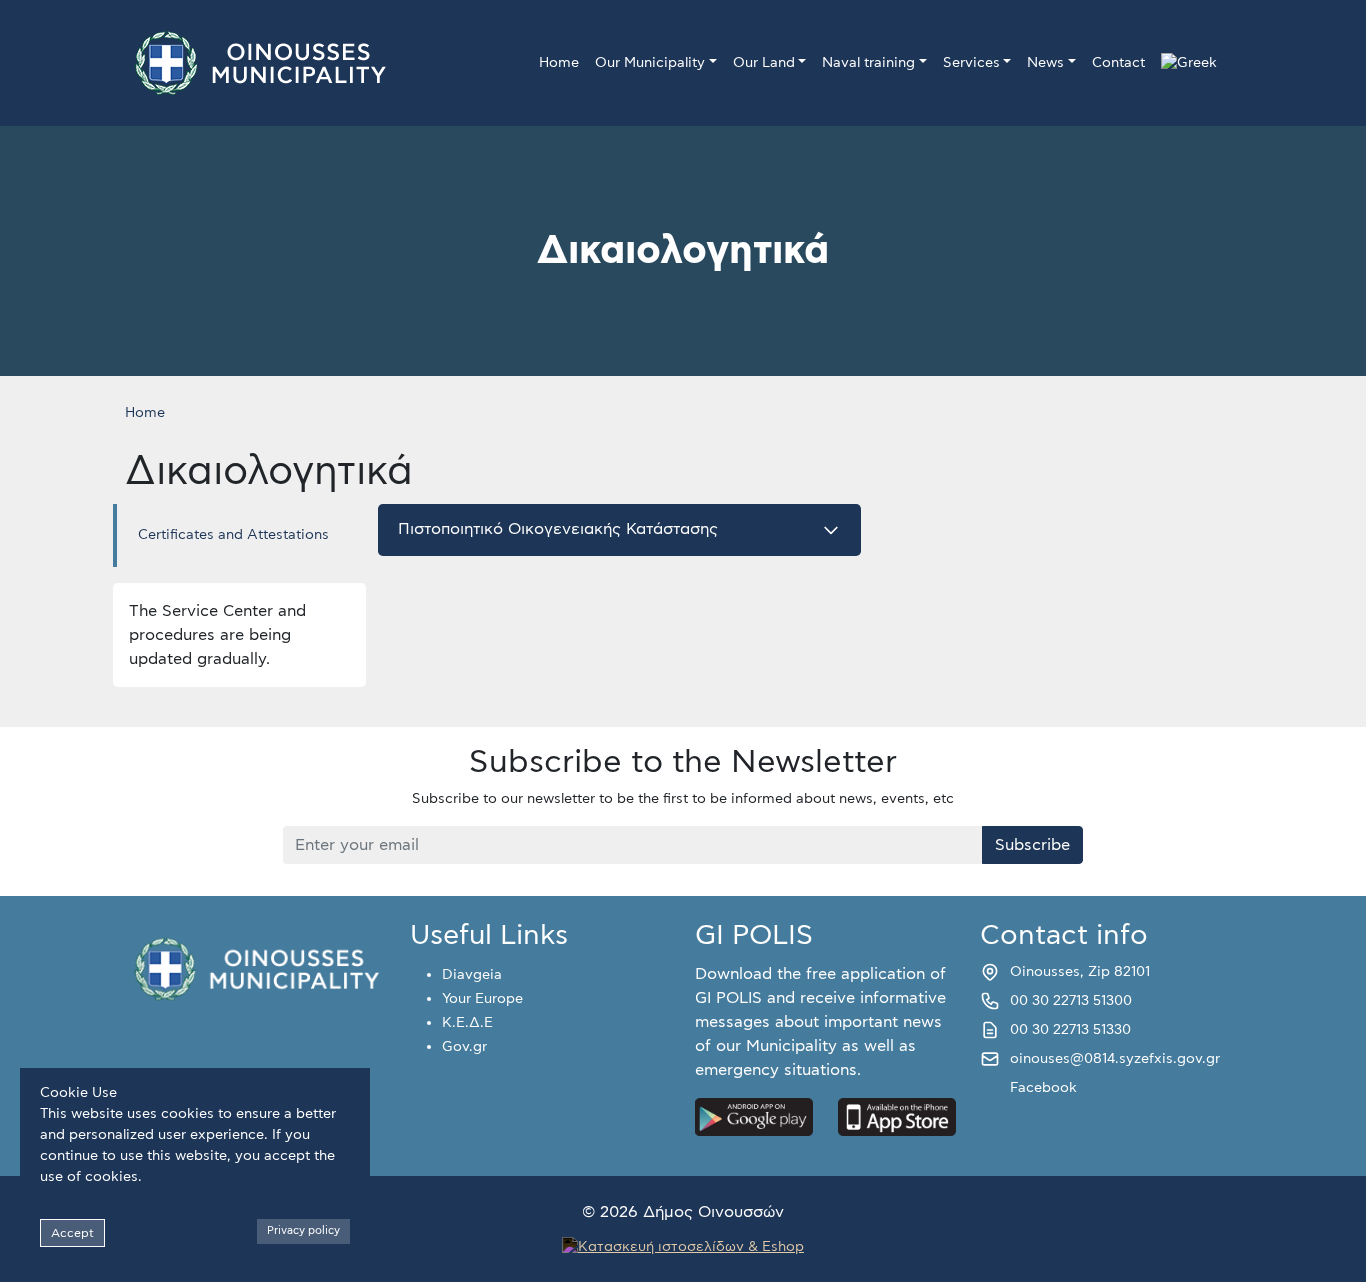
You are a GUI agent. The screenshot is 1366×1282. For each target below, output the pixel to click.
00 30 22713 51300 (1071, 1001)
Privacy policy (303, 1230)
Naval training (868, 63)
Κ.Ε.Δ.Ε (467, 1023)
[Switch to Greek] (1189, 63)
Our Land (764, 63)
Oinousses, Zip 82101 (1080, 972)
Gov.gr (464, 1047)
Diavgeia (472, 975)
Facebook (1043, 1088)
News (1045, 63)
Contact (1118, 63)
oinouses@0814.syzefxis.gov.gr (1115, 1059)
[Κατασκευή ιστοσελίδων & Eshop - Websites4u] (683, 1245)
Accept (72, 1233)
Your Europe (482, 999)
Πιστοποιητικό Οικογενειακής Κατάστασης (558, 529)
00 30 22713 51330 (1070, 1030)
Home (559, 63)
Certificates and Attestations (233, 535)
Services (971, 63)
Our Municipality (650, 63)
